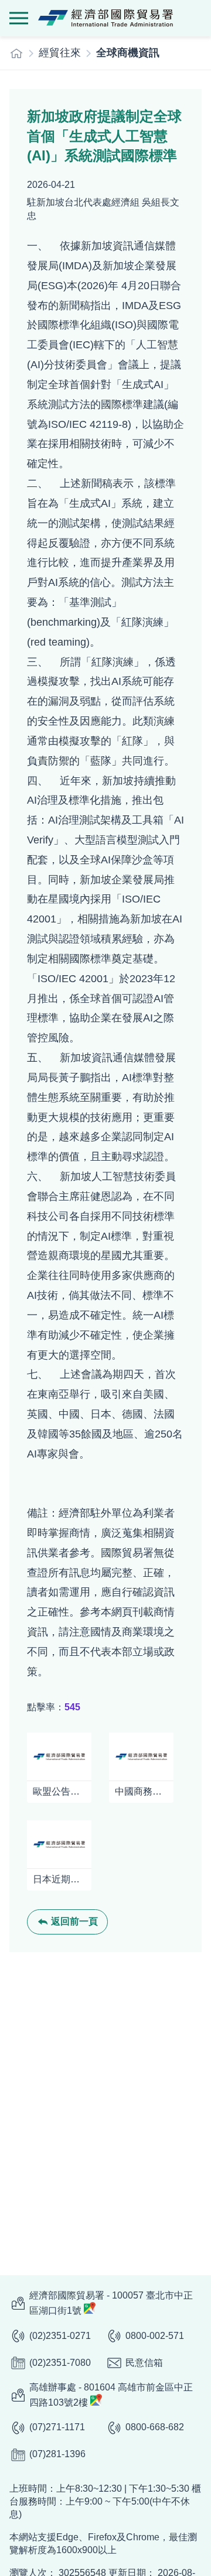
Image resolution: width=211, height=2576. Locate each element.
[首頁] (16, 53)
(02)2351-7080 (60, 2363)
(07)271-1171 (57, 2427)
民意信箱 (144, 2363)
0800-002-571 (155, 2336)
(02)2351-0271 (60, 2336)
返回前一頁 (74, 1921)
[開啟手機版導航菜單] (19, 18)
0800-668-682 (155, 2427)
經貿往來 (60, 53)
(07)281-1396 (57, 2454)
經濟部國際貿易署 (105, 18)
